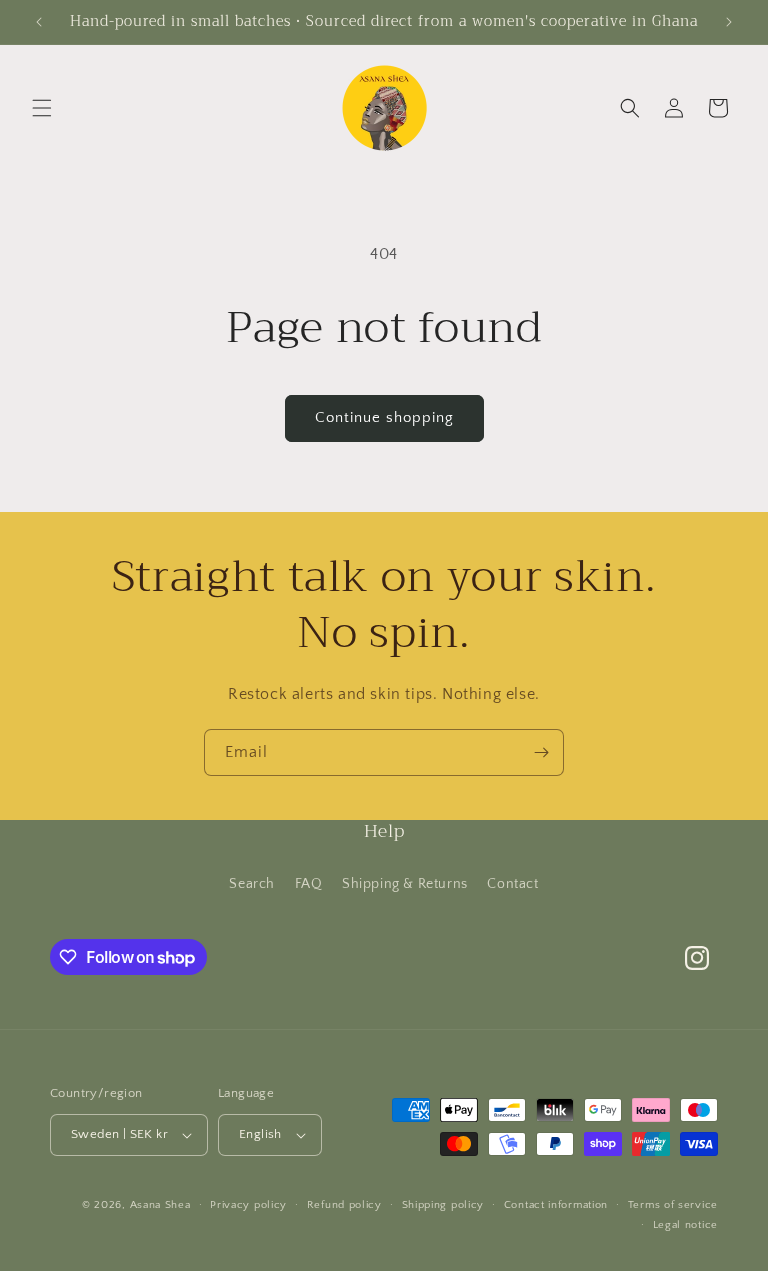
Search (252, 884)
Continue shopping (384, 417)
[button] (42, 108)
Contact (512, 884)
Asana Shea (160, 1205)
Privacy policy (248, 1205)
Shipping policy (443, 1205)
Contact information (556, 1205)
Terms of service (673, 1205)
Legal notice (685, 1225)
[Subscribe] (541, 752)
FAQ (309, 884)
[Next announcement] (729, 22)
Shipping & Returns (405, 884)
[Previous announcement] (39, 22)
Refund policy (344, 1205)
